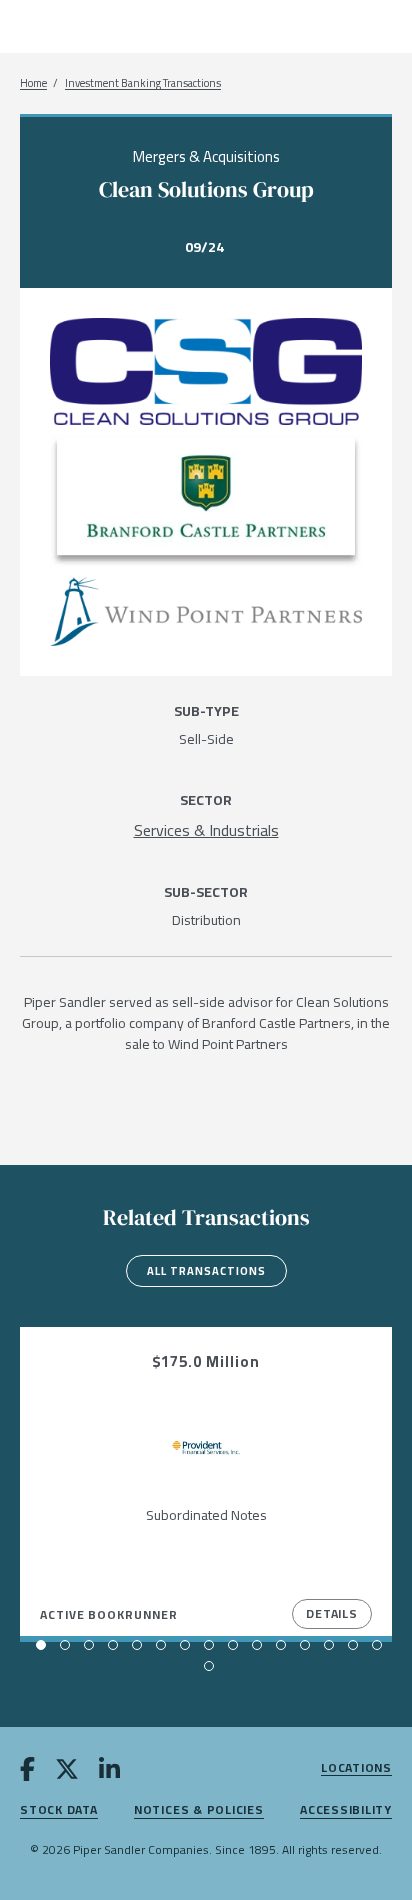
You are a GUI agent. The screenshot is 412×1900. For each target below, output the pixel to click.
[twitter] (67, 1772)
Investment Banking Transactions (143, 83)
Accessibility (346, 1810)
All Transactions (206, 1271)
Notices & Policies (199, 1810)
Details (332, 1613)
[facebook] (27, 1772)
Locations (356, 1768)
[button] (41, 1645)
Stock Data (59, 1810)
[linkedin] (109, 1772)
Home (33, 83)
